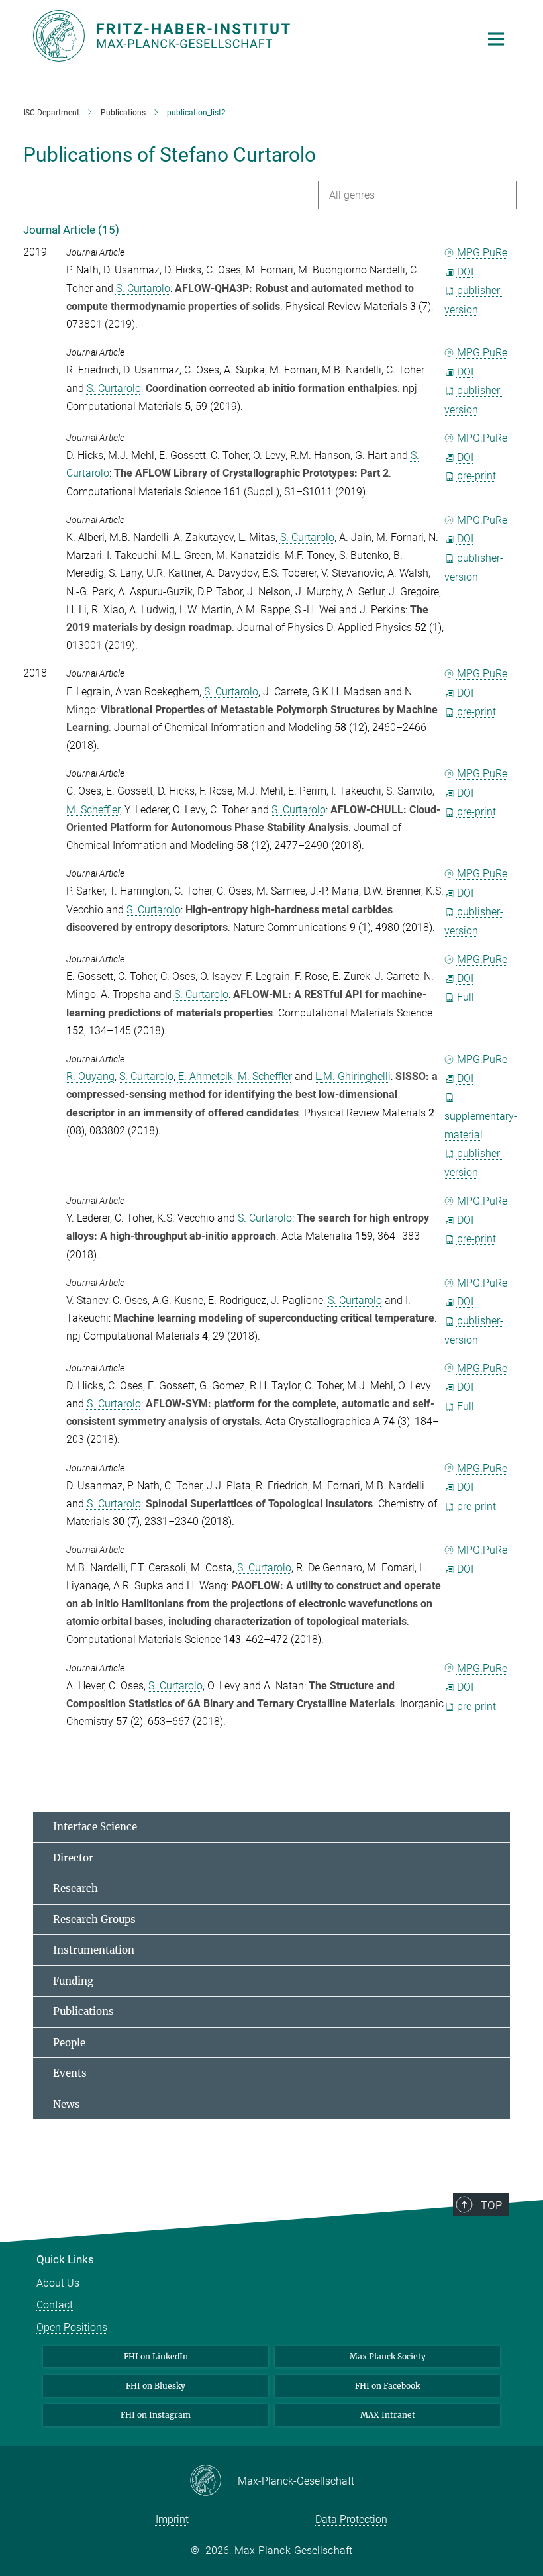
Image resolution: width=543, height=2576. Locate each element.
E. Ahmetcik (206, 1076)
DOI (465, 272)
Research (75, 1888)
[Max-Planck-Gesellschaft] (214, 2481)
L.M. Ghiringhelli (353, 1076)
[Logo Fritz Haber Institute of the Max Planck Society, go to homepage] (248, 36)
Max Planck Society (388, 2356)
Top (491, 2205)
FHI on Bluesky (156, 2386)
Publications (83, 2011)
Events (70, 2073)
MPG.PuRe (482, 253)
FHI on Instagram (156, 2415)
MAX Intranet (388, 2415)
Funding (73, 1981)
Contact (55, 2305)
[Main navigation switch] (496, 39)
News (67, 2104)
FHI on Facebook (387, 2386)
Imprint (172, 2519)
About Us (58, 2283)
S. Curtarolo (143, 288)
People (69, 2043)
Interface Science (95, 1827)
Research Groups (94, 1919)
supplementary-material (481, 1125)
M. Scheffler (93, 810)
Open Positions (72, 2327)
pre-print (476, 476)
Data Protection (351, 2519)
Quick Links (65, 2259)
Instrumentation (94, 1950)
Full (466, 997)
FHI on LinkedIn (156, 2356)
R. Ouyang (90, 1076)
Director (73, 1858)
